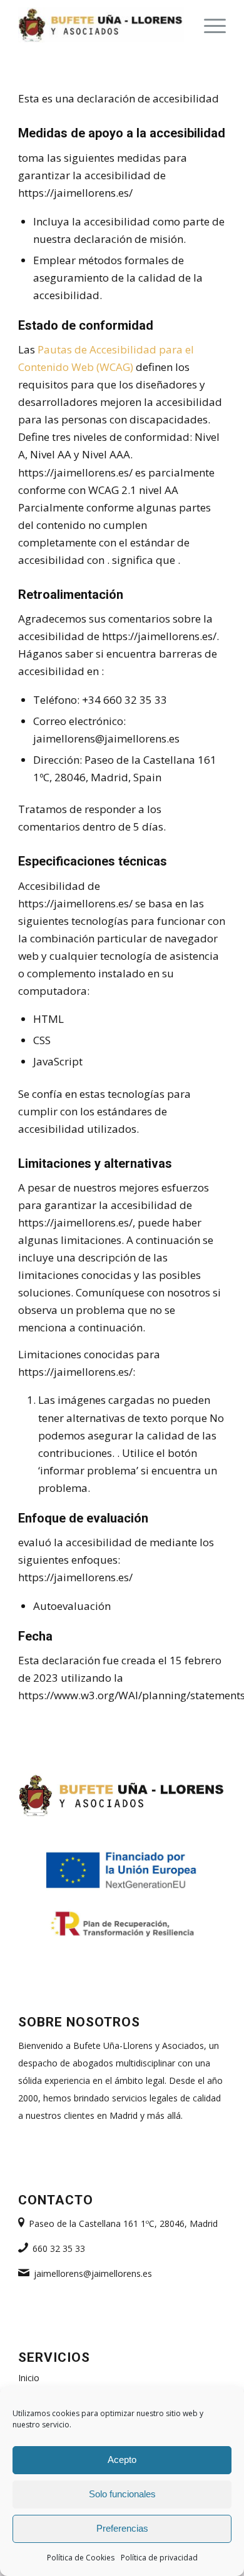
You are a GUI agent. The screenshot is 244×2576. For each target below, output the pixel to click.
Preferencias (122, 2528)
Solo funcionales (122, 2494)
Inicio (29, 2378)
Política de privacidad (159, 2558)
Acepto (122, 2460)
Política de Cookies (81, 2558)
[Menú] (209, 25)
